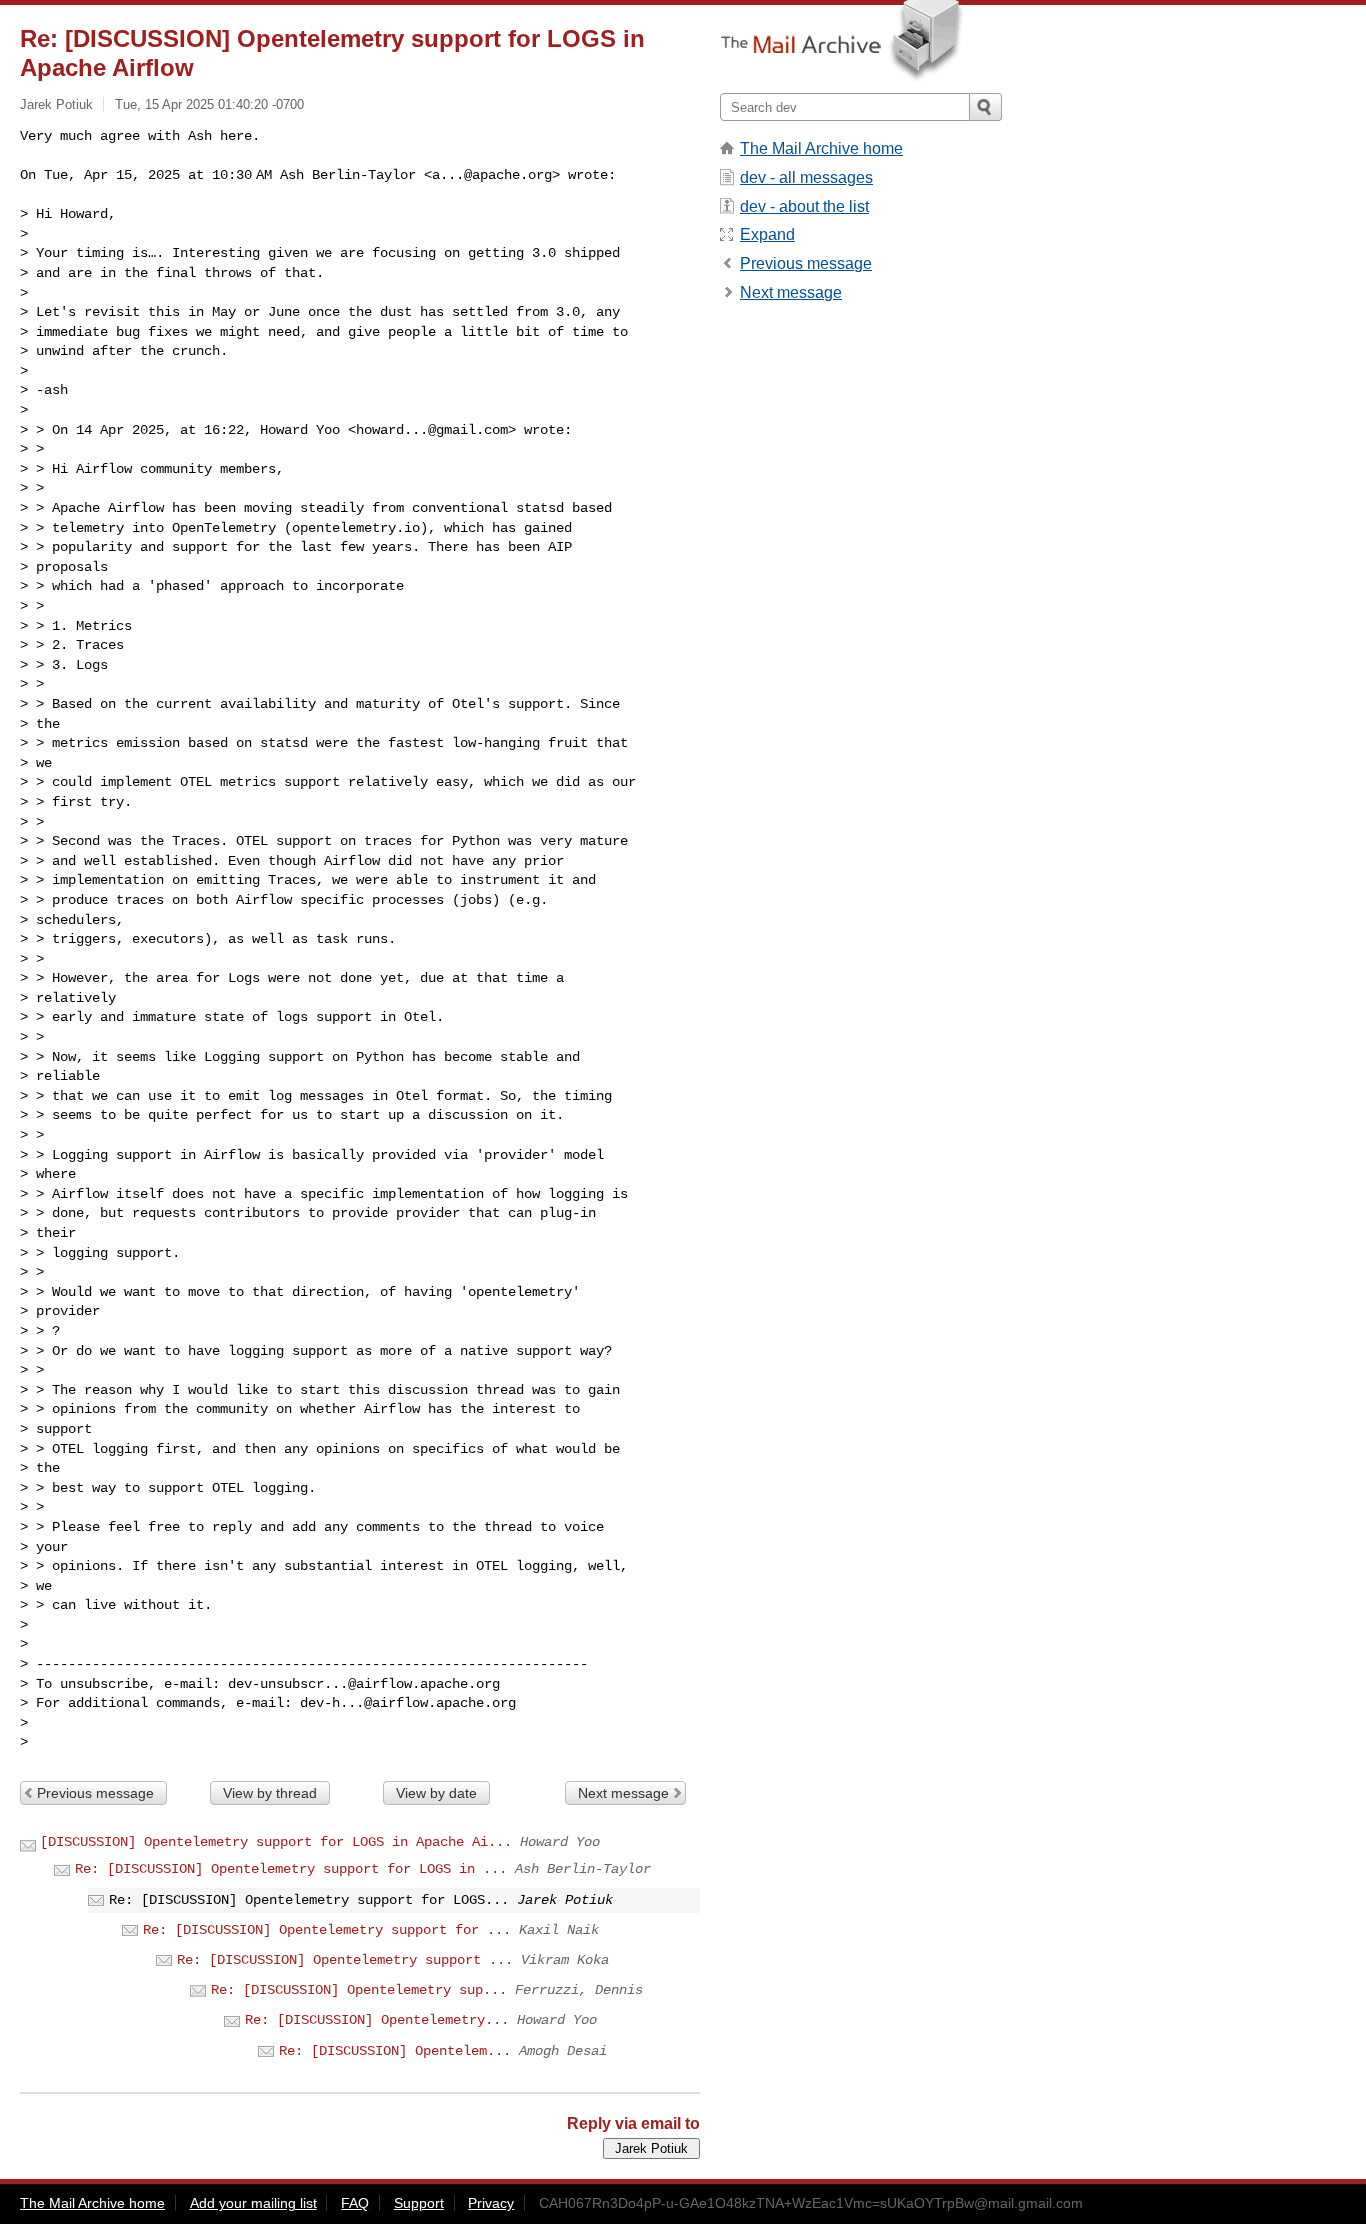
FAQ (355, 2203)
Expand (767, 234)
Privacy (491, 2203)
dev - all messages (806, 177)
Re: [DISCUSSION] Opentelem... (395, 2051)
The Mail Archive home (821, 148)
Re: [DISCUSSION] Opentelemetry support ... (345, 1960)
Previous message (95, 1793)
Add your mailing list (253, 2203)
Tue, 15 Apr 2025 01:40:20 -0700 (209, 104)
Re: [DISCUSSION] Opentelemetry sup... (359, 1990)
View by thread (270, 1793)
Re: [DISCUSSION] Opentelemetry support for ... (327, 1930)
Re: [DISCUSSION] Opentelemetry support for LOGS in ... (291, 1869)
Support (419, 2203)
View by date (436, 1793)
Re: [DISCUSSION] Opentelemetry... (377, 2020)
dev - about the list (804, 206)
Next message (623, 1793)
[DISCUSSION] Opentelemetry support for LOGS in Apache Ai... (276, 1842)
